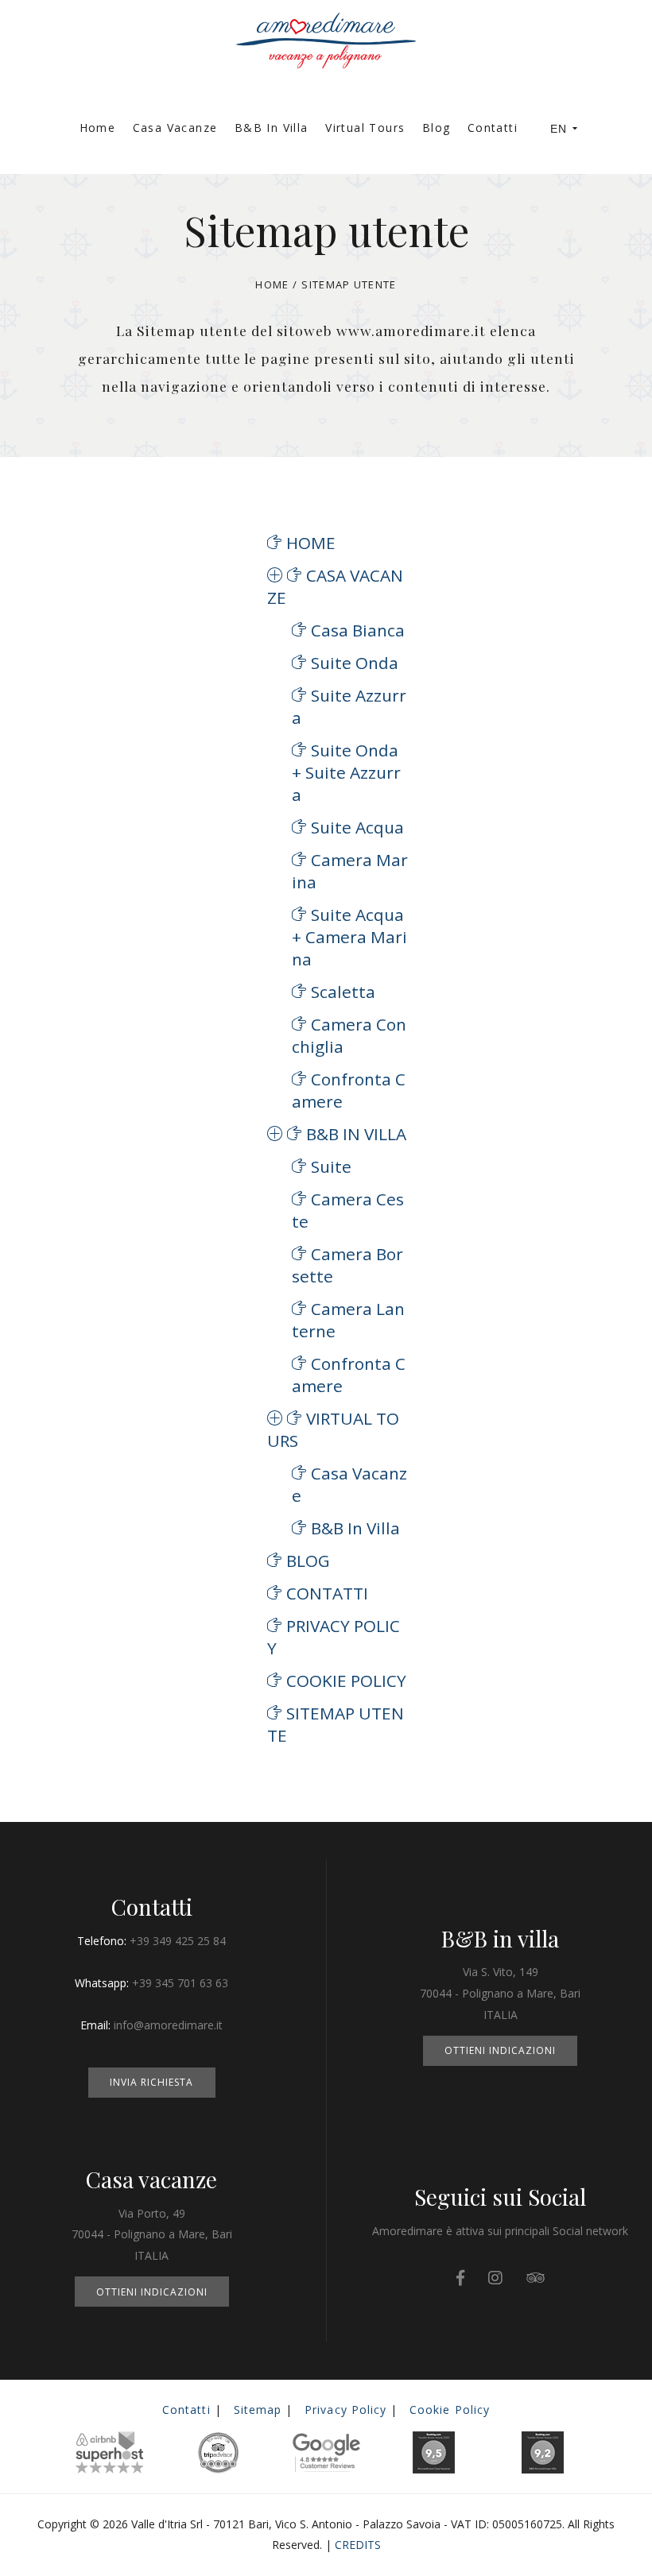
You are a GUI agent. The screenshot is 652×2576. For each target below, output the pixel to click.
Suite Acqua (357, 827)
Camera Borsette (347, 1265)
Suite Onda (355, 663)
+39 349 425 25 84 (178, 1941)
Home (98, 128)
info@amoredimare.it (168, 2025)
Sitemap (258, 2410)
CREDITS (358, 2545)
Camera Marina (350, 871)
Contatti (493, 128)
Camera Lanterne (348, 1320)
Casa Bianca (358, 630)
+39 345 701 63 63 (180, 1983)
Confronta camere (349, 1090)
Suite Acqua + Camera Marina (349, 937)
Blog (437, 128)
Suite (331, 1166)
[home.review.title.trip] (536, 2278)
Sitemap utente (336, 1724)
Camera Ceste (348, 1210)
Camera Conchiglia (349, 1035)
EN (559, 129)
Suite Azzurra (349, 706)
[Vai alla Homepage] (326, 28)
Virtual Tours (365, 128)
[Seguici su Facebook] (460, 2278)
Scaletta (343, 992)
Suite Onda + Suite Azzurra (346, 772)
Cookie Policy (346, 1681)
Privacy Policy (334, 1637)
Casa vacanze (175, 128)
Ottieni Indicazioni (500, 2050)
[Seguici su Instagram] (495, 2278)
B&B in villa (272, 128)
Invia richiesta (151, 2082)
